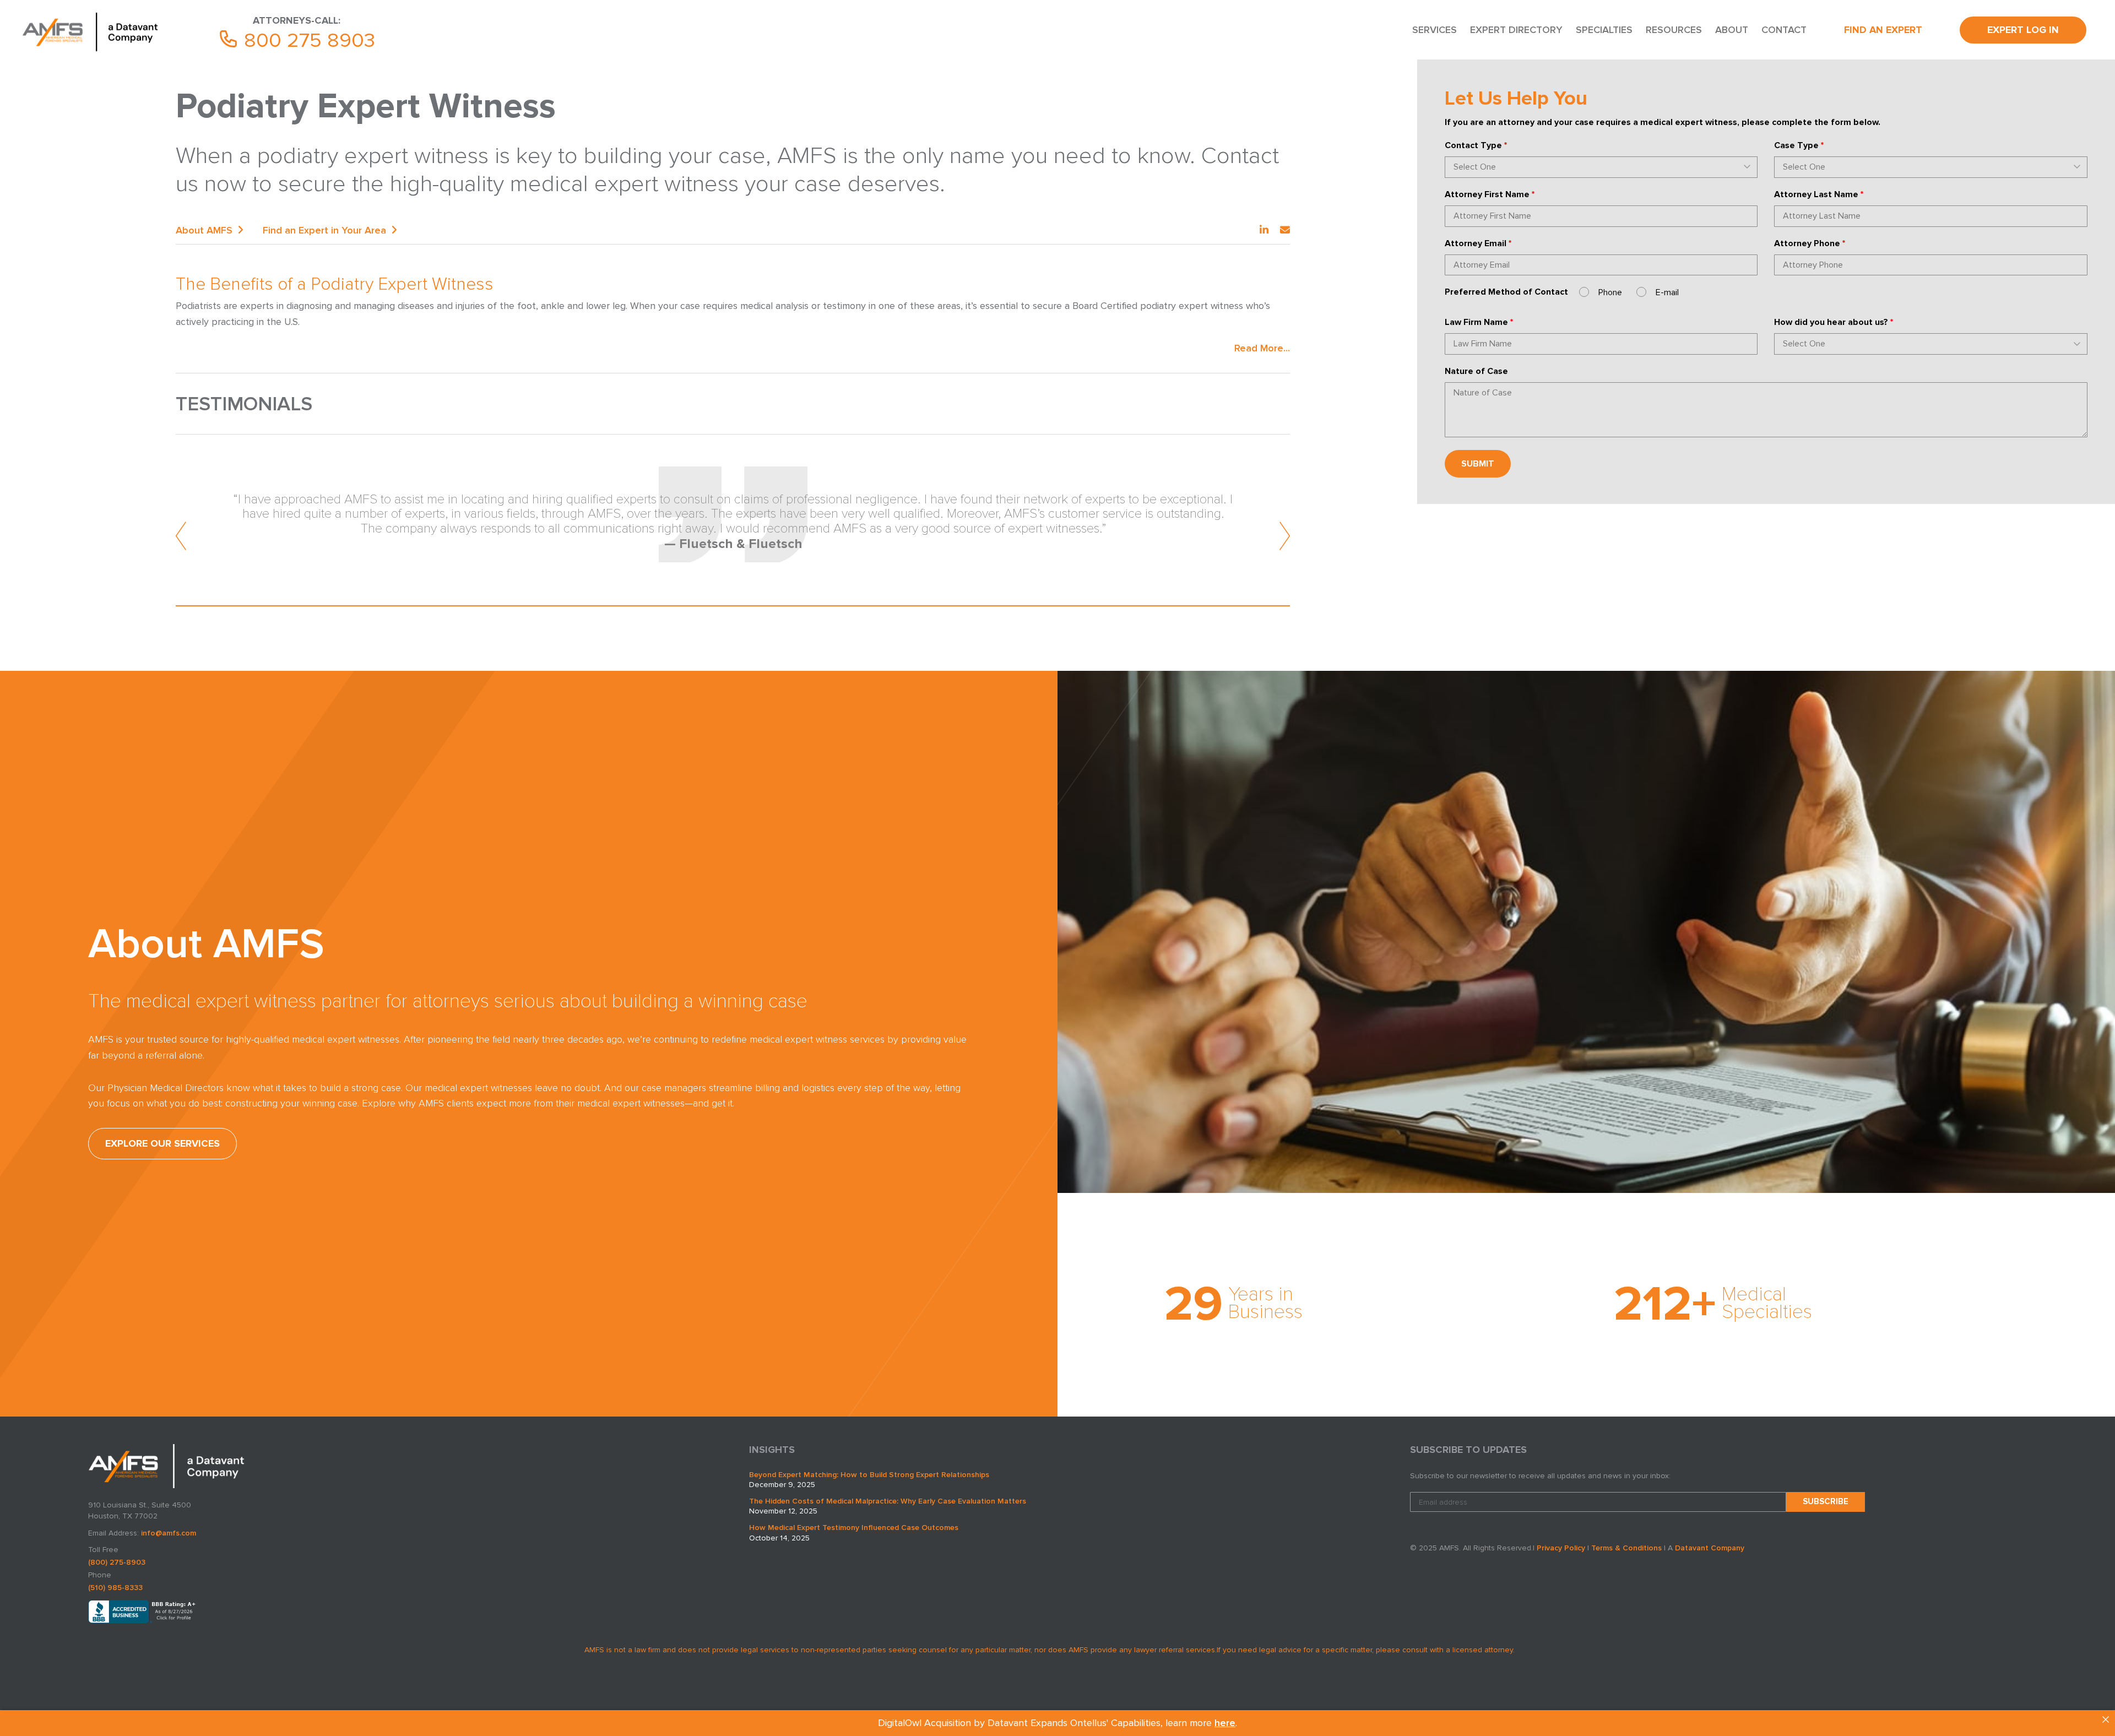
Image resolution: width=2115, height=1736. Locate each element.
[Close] (2106, 1719)
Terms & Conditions (1626, 1548)
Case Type (1799, 145)
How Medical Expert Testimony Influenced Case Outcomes (854, 1528)
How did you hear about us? (1834, 322)
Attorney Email (1478, 243)
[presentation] (181, 536)
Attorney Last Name (1819, 194)
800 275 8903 (307, 40)
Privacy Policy (1561, 1548)
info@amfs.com (169, 1533)
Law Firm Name (1479, 322)
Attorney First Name (1490, 194)
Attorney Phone (1810, 243)
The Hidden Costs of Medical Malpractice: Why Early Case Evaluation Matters (888, 1501)
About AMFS (204, 230)
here (1225, 1723)
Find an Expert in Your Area (324, 230)
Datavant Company (1710, 1548)
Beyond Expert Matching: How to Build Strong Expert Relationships (869, 1475)
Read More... (1262, 348)
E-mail (1667, 292)
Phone (1610, 292)
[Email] (1285, 230)
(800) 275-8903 (117, 1562)
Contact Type (1476, 145)
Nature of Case (1476, 371)
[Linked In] (1264, 230)
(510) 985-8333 (115, 1588)
